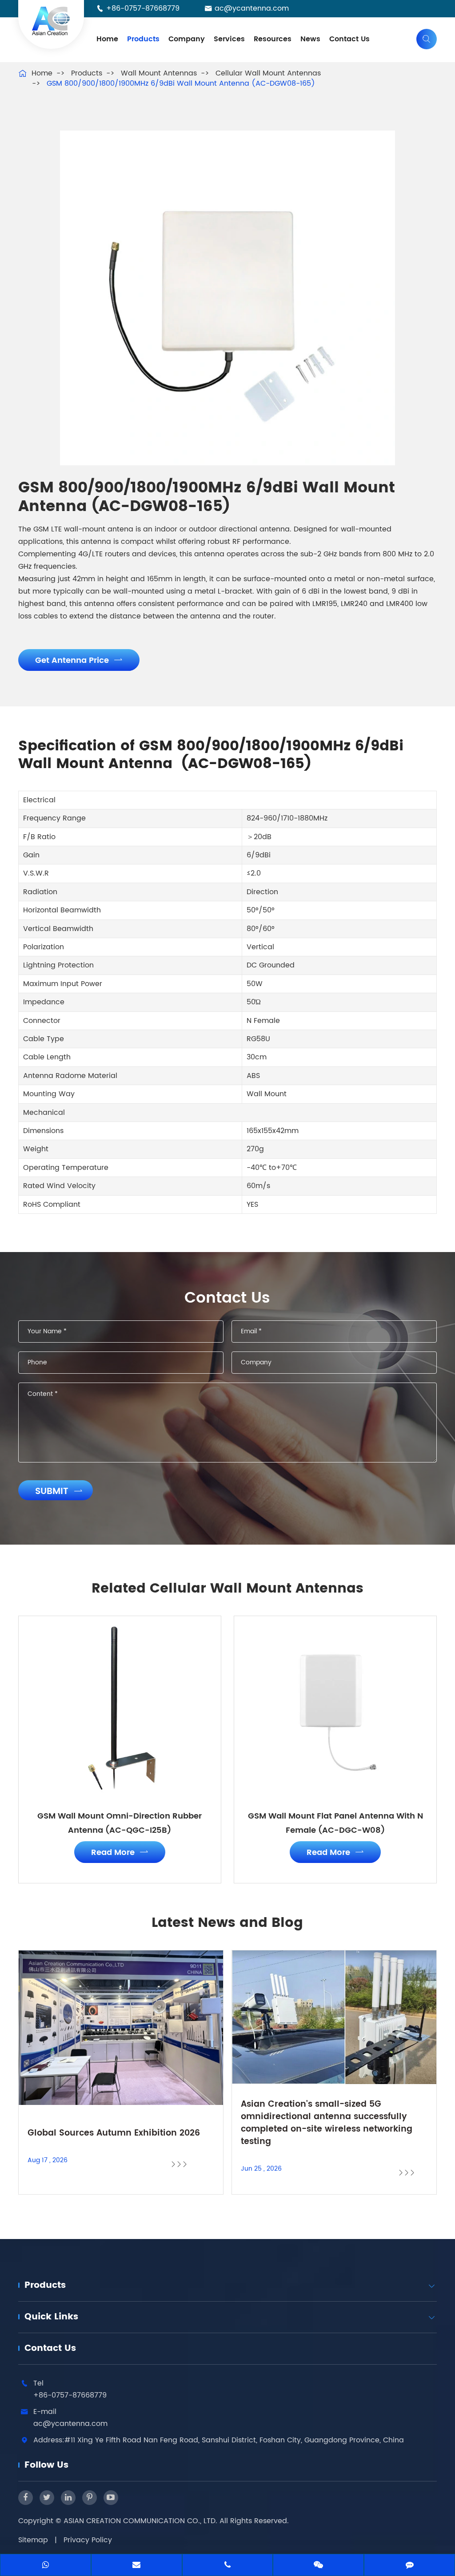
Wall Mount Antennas (159, 73)
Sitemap (33, 2540)
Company (187, 39)
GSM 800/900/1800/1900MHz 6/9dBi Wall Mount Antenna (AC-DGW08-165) (181, 83)
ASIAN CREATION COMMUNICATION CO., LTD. (142, 2521)
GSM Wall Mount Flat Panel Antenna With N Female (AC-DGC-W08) (335, 1823)
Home (107, 39)
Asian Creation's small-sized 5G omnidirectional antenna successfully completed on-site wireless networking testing (327, 2123)
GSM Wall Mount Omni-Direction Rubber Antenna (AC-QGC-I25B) (120, 1823)
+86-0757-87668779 (143, 8)
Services (229, 39)
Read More (120, 1853)
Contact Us (349, 39)
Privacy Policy (88, 2540)
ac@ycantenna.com (252, 8)
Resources (273, 39)
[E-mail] (137, 2566)
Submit (59, 1492)
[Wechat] (318, 2566)
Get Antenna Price (79, 660)
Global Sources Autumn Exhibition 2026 (114, 2133)
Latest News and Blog (227, 1923)
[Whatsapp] (46, 2566)
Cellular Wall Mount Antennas (268, 73)
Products (143, 39)
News (310, 39)
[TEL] (228, 2566)
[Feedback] (409, 2566)
